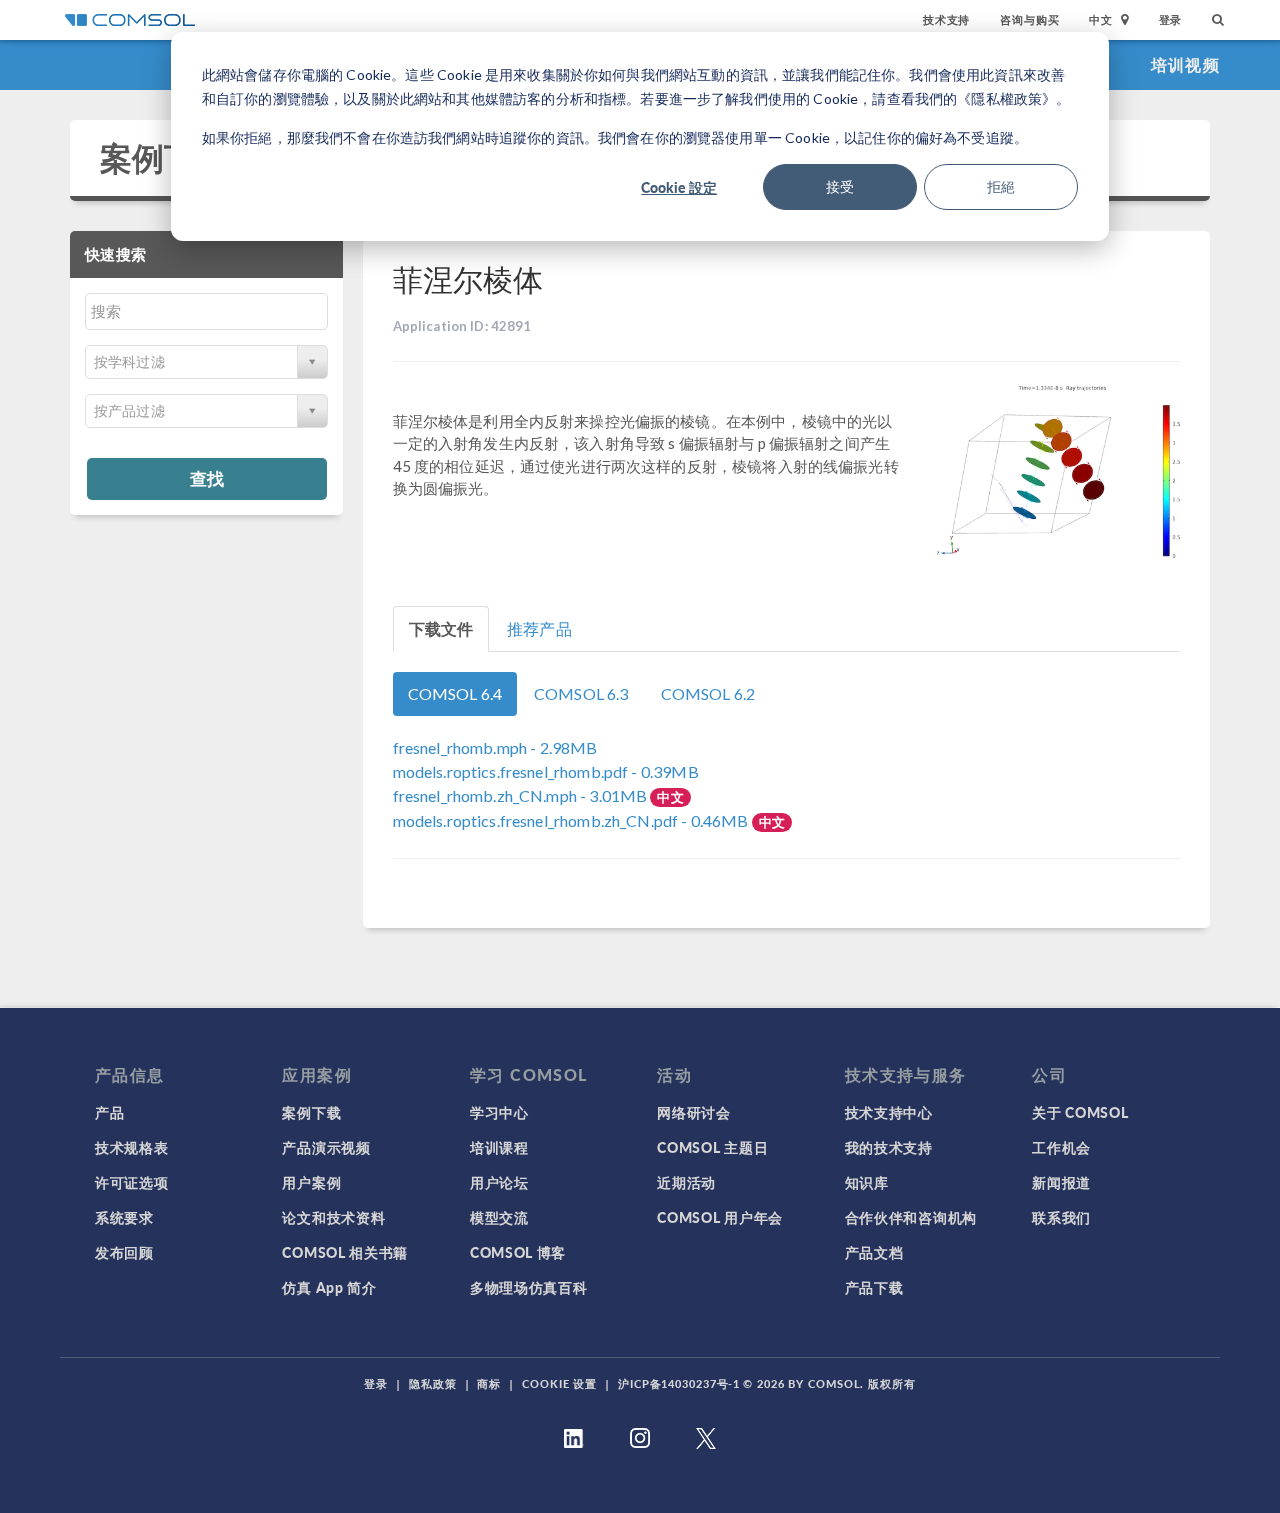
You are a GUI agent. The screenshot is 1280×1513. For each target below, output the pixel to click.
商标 (489, 1383)
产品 (109, 1112)
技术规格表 (132, 1147)
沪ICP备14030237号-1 (679, 1383)
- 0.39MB (546, 771)
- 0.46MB (572, 820)
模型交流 (499, 1217)
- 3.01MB (522, 795)
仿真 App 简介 (329, 1287)
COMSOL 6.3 (581, 693)
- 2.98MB (495, 747)
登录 (1171, 19)
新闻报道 (1061, 1182)
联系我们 (1061, 1217)
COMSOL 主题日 (712, 1147)
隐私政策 (433, 1383)
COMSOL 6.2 (708, 693)
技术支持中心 (889, 1112)
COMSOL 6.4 (455, 693)
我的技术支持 (889, 1147)
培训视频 (1185, 64)
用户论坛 (499, 1182)
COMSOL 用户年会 (720, 1217)
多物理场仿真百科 (529, 1287)
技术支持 (946, 19)
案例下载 (164, 157)
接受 (840, 186)
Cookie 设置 (559, 1383)
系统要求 (124, 1217)
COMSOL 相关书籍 (345, 1252)
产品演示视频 (326, 1147)
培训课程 (499, 1147)
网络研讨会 (694, 1112)
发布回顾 (124, 1252)
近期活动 (686, 1182)
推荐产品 (539, 628)
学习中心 (499, 1112)
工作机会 (1061, 1147)
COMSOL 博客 (518, 1252)
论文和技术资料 (333, 1217)
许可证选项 (132, 1182)
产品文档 (874, 1252)
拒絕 (1001, 186)
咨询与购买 (1029, 19)
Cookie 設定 (679, 187)
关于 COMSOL (1080, 1112)
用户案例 (311, 1182)
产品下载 (874, 1287)
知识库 (867, 1182)
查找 (207, 478)
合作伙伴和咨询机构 (911, 1217)
